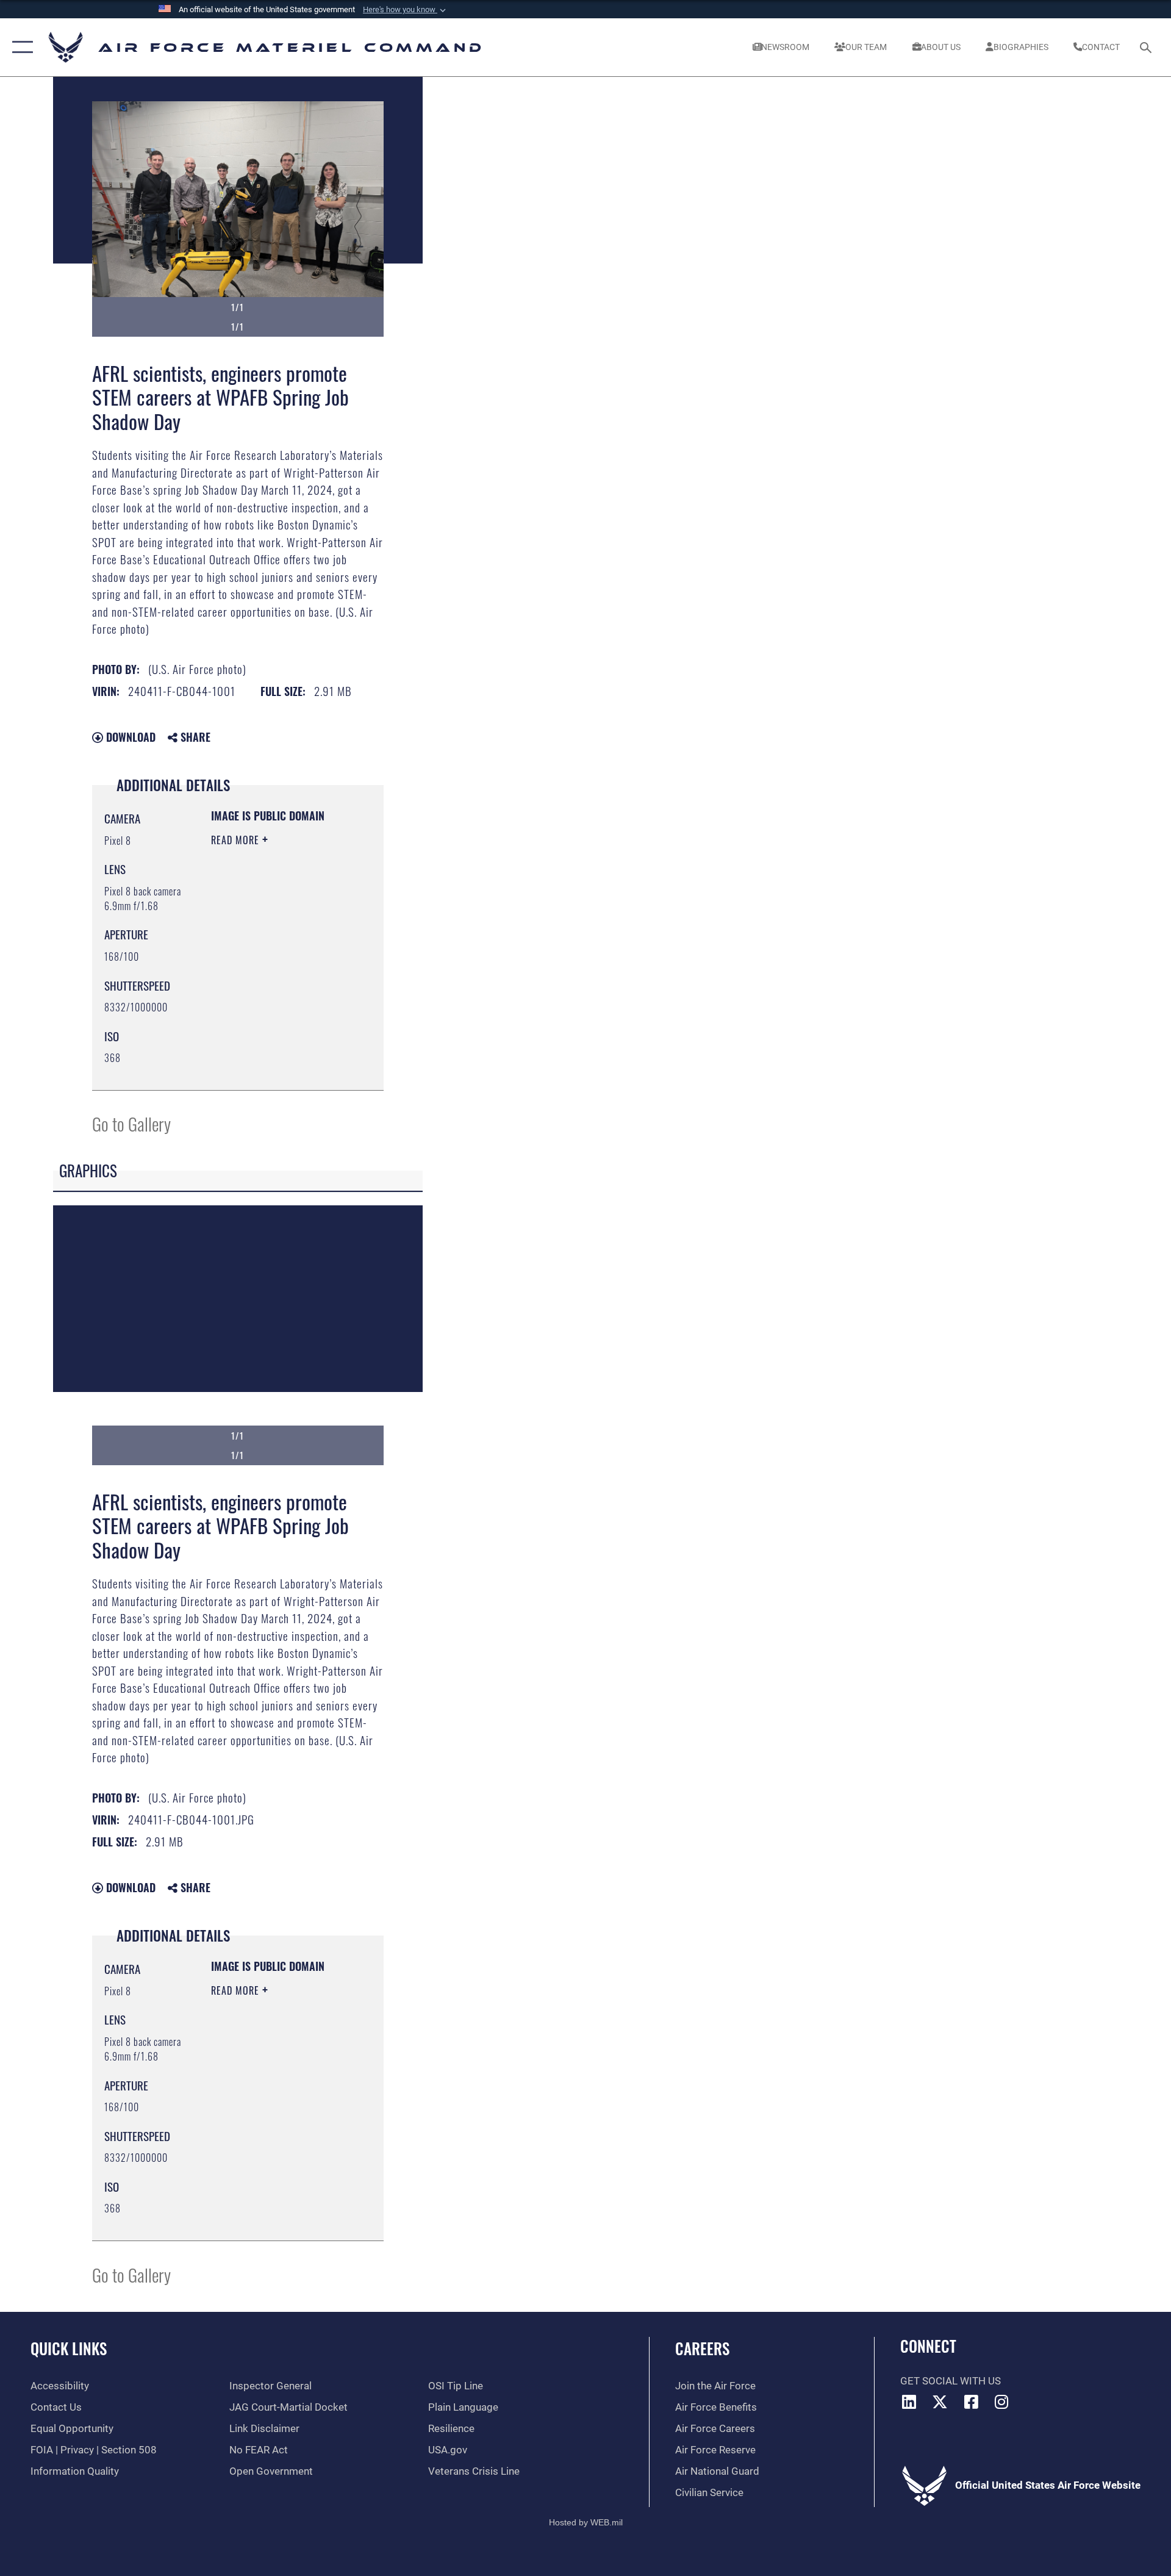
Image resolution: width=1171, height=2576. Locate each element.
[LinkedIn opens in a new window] (909, 2402)
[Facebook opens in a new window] (971, 2402)
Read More (237, 840)
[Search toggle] (1147, 47)
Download (129, 737)
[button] (406, 10)
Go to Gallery (131, 1123)
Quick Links (69, 2348)
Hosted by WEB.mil (586, 2522)
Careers (702, 2348)
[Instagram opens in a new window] (1002, 2402)
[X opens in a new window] (940, 2402)
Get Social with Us (951, 2381)
